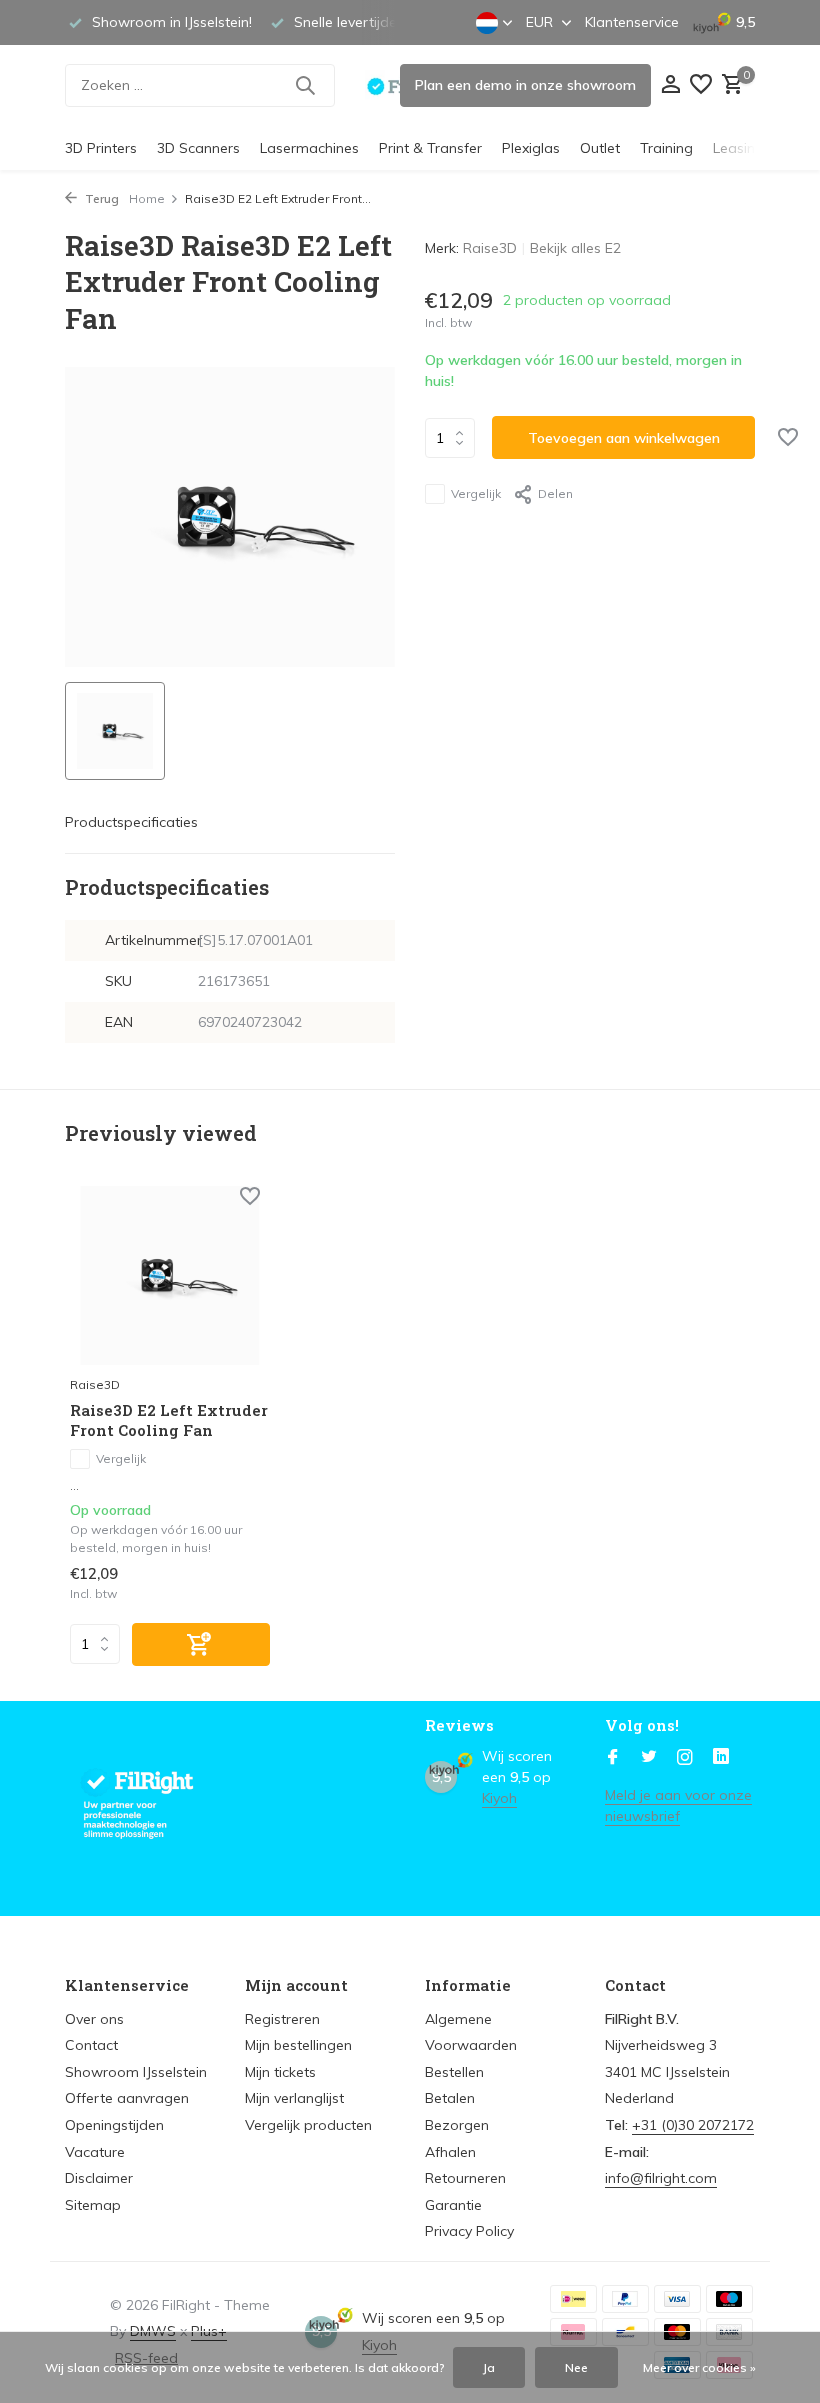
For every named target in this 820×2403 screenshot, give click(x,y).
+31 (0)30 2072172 (693, 2125)
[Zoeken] (305, 85)
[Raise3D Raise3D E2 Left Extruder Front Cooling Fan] (170, 1275)
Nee (576, 2367)
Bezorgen (457, 2125)
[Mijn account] (670, 85)
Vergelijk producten (308, 2125)
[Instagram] (685, 1758)
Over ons (94, 2019)
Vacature (95, 2152)
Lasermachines (309, 148)
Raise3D (490, 248)
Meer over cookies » (699, 2367)
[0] (730, 85)
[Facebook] (613, 1758)
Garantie (453, 2205)
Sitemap (93, 2205)
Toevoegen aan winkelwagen (624, 438)
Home (147, 198)
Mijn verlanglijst (294, 2098)
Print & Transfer (430, 148)
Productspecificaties (131, 822)
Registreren (282, 2019)
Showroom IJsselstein (136, 2072)
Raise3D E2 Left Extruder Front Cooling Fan (169, 1420)
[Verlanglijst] (701, 85)
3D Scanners (198, 148)
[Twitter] (649, 1758)
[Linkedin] (721, 1758)
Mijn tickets (280, 2072)
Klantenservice (632, 22)
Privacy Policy (469, 2231)
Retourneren (465, 2178)
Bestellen (454, 2072)
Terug (100, 198)
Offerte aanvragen (127, 2098)
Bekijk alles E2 (575, 248)
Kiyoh (499, 1798)
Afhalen (450, 2152)
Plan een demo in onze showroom (525, 85)
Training (666, 148)
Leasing (738, 148)
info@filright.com (661, 2178)
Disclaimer (99, 2178)
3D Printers (101, 148)
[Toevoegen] (201, 1644)
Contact (91, 2045)
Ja (489, 2367)
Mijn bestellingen (298, 2045)
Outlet (600, 148)
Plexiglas (531, 148)
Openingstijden (114, 2125)
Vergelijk (476, 493)
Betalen (450, 2098)
